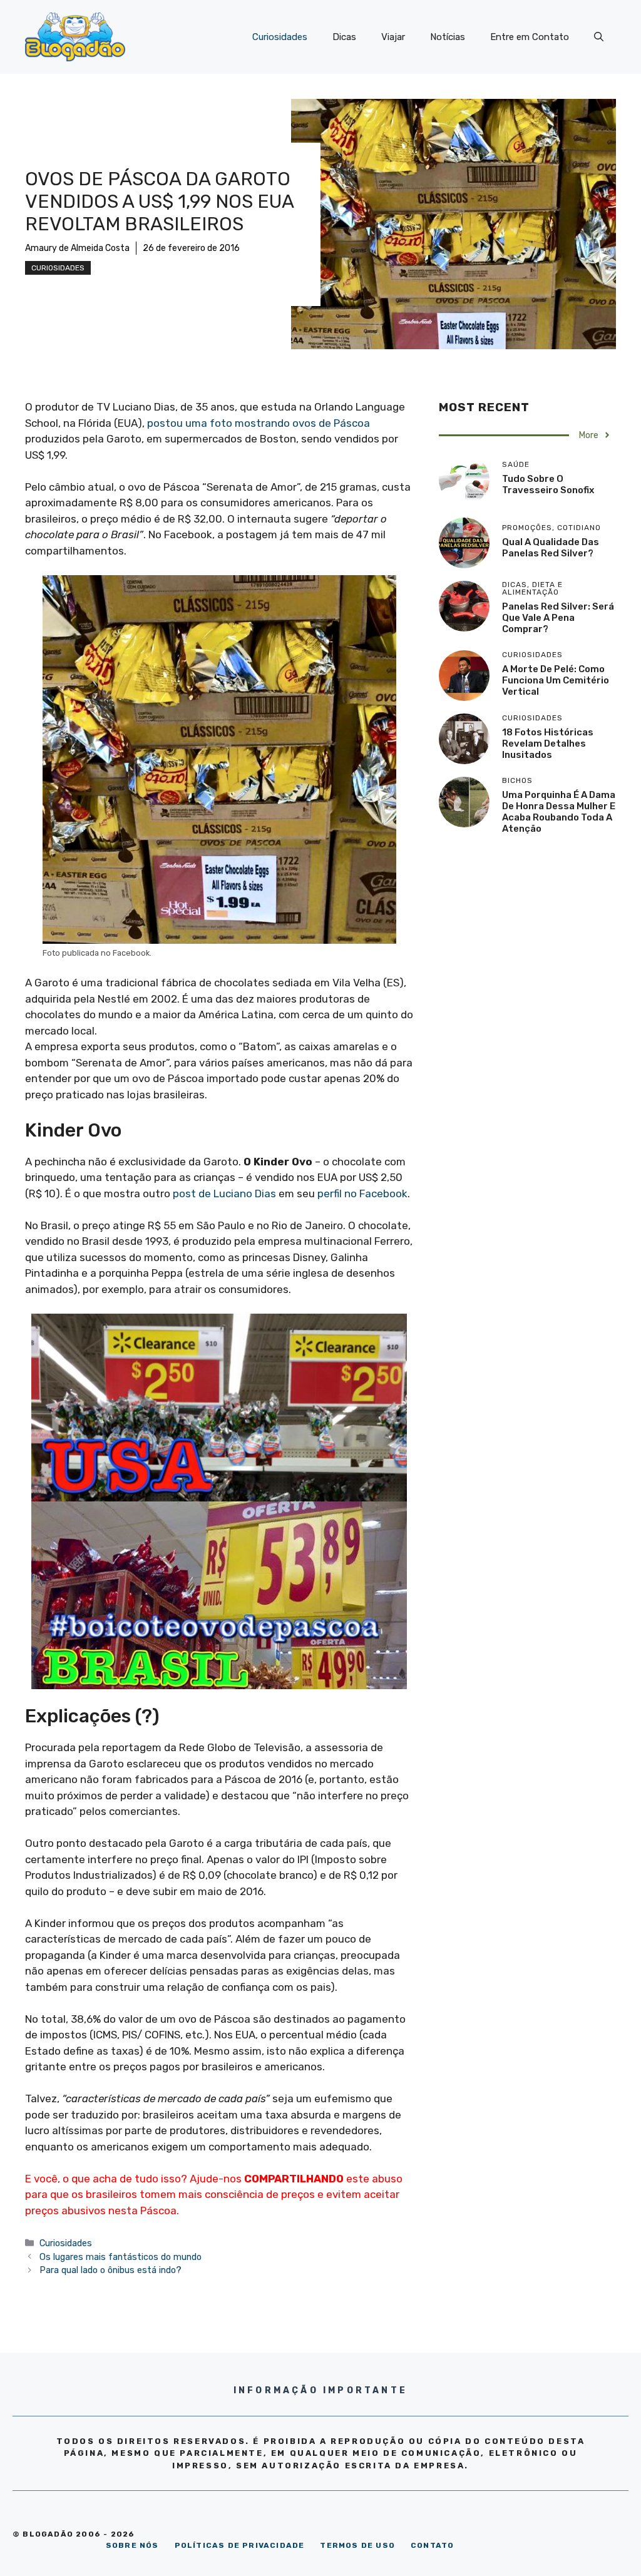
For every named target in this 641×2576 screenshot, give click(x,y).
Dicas (344, 37)
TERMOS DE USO (357, 2545)
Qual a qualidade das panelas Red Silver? (551, 548)
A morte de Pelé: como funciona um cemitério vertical (556, 680)
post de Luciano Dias (224, 1193)
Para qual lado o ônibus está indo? (110, 2270)
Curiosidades (280, 37)
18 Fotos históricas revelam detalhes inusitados (548, 744)
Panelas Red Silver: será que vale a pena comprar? (558, 618)
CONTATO (432, 2545)
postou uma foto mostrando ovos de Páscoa (259, 423)
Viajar (393, 37)
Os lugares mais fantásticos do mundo (121, 2257)
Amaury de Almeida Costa (77, 248)
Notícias (448, 37)
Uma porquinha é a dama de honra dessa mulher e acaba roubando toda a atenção (559, 812)
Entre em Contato (530, 37)
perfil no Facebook (362, 1193)
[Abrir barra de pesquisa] (599, 37)
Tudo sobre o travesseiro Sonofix (548, 484)
